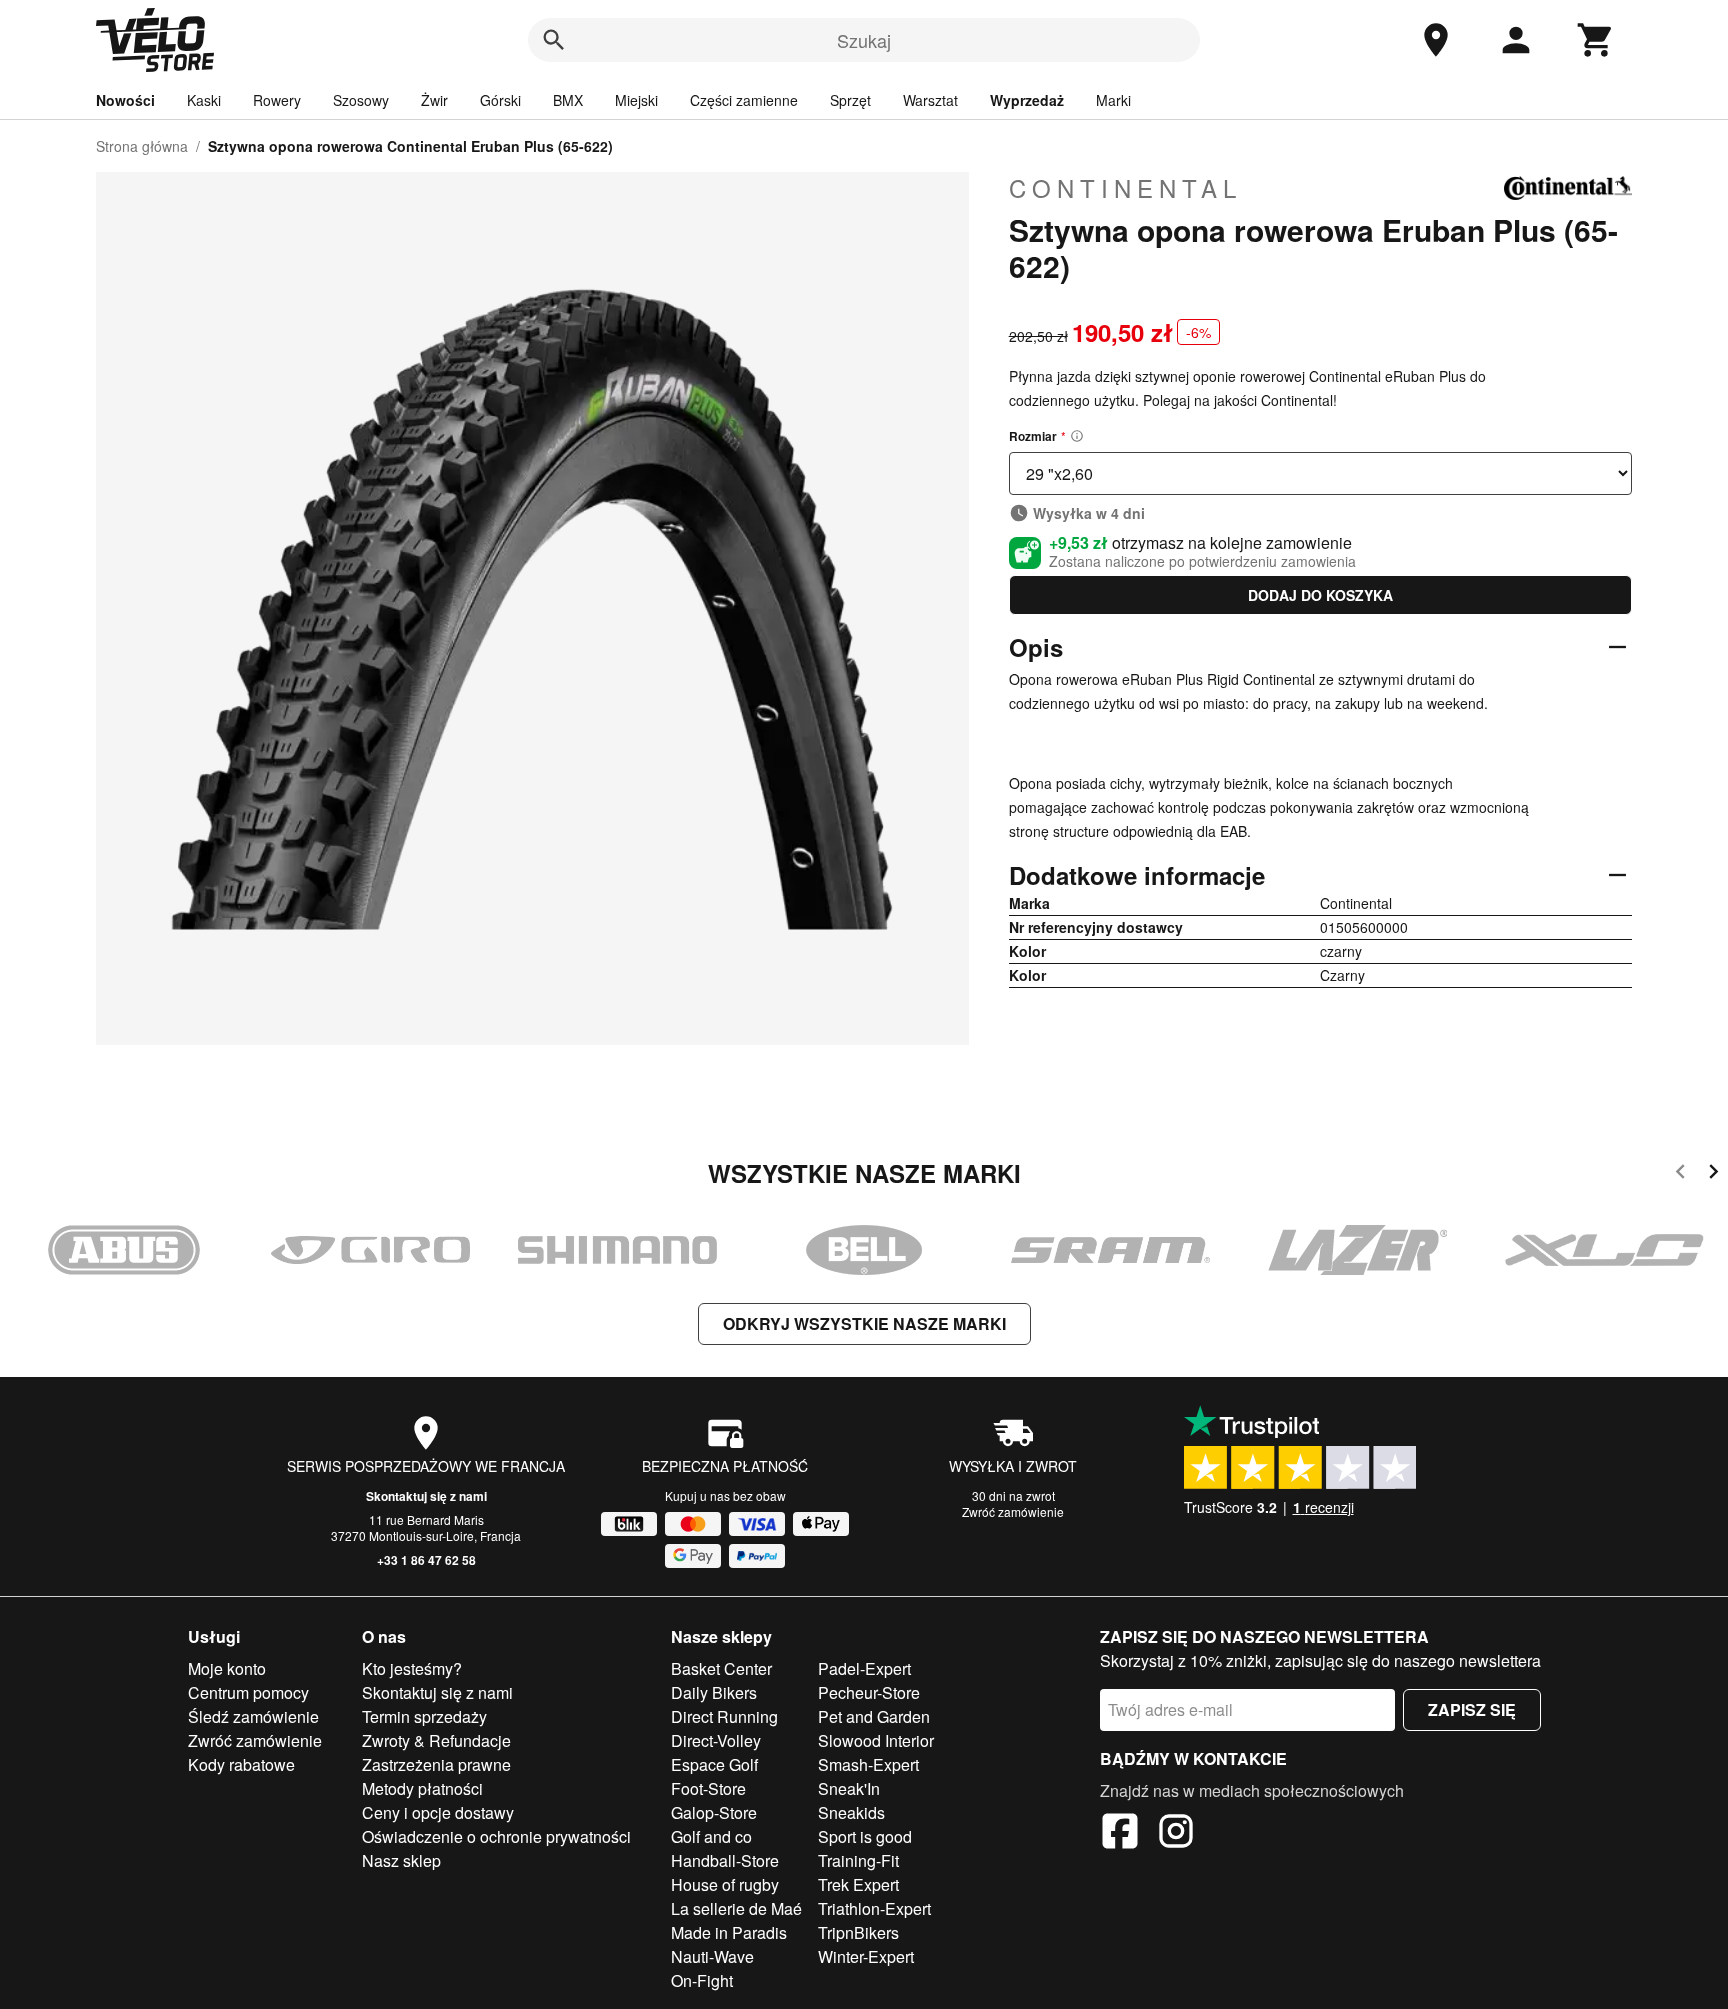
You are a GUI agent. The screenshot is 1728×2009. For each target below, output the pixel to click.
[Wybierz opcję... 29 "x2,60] (1320, 473)
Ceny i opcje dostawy (438, 1812)
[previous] (1680, 1174)
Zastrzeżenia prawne (436, 1764)
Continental (1125, 188)
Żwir (434, 100)
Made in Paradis (729, 1932)
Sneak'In (849, 1788)
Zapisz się (1472, 1709)
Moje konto (227, 1668)
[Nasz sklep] (1436, 40)
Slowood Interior (876, 1740)
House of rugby (725, 1884)
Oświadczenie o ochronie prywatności (496, 1836)
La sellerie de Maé (736, 1908)
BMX (568, 100)
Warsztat (930, 100)
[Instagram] (1176, 1834)
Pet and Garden (874, 1716)
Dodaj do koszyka (1320, 595)
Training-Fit (858, 1860)
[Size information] (1077, 436)
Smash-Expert (868, 1764)
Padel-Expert (864, 1668)
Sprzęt (850, 100)
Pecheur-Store (869, 1692)
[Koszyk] (1596, 40)
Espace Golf (714, 1764)
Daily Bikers (714, 1692)
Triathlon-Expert (874, 1908)
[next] (1713, 1174)
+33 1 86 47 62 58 (426, 1560)
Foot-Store (708, 1788)
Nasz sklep (401, 1860)
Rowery (277, 100)
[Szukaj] (554, 40)
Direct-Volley (716, 1740)
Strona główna (142, 146)
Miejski (636, 100)
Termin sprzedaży (424, 1716)
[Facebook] (1120, 1834)
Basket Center (721, 1668)
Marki (1113, 100)
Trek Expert (858, 1884)
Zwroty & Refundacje (436, 1740)
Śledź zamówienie (253, 1716)
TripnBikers (858, 1932)
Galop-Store (714, 1812)
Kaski (204, 100)
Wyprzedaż (1027, 100)
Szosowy (361, 100)
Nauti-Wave (712, 1956)
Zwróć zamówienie (1013, 1511)
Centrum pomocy (248, 1692)
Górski (500, 100)
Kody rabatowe (241, 1764)
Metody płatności (422, 1788)
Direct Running (724, 1716)
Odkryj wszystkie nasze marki (864, 1323)
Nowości (125, 100)
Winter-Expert (866, 1956)
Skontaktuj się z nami (426, 1496)
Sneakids (851, 1812)
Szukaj (864, 40)
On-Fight (702, 1980)
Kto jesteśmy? (412, 1668)
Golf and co (711, 1836)
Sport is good (865, 1836)
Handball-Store (725, 1860)
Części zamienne (744, 100)
